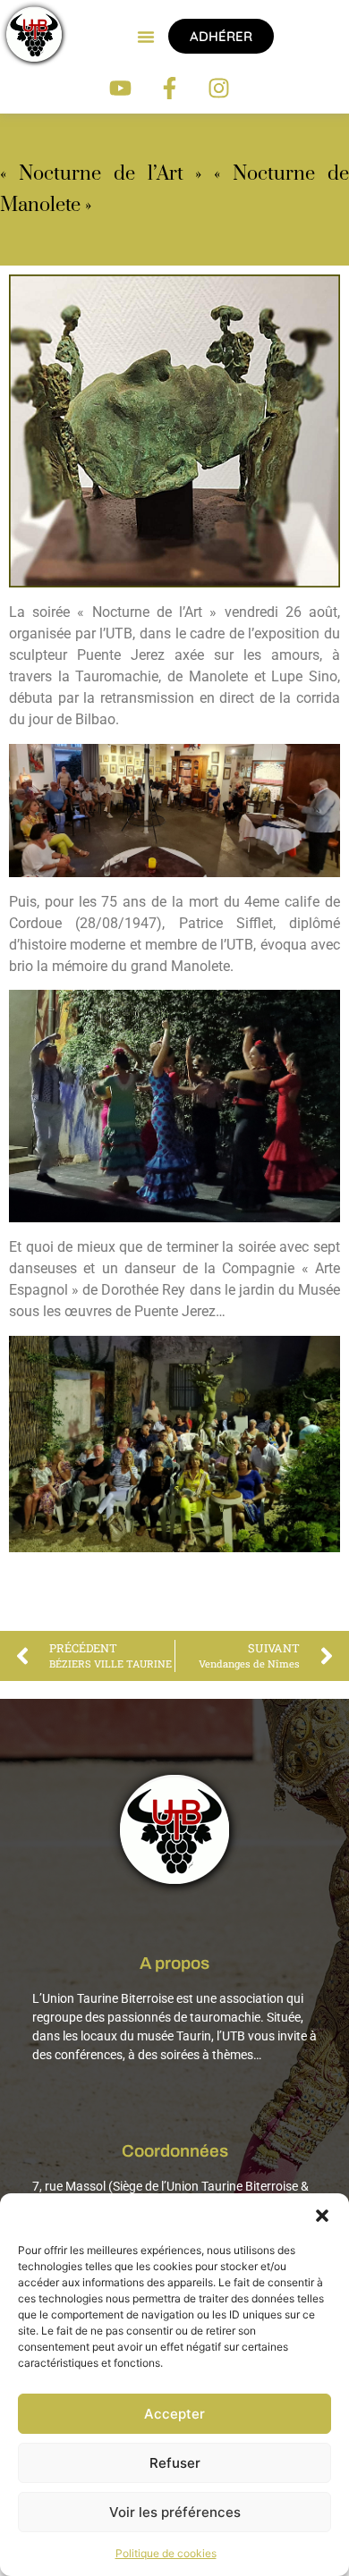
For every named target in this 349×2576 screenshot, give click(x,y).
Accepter (174, 2414)
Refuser (175, 2463)
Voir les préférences (175, 2512)
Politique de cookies (166, 2553)
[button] (322, 2216)
